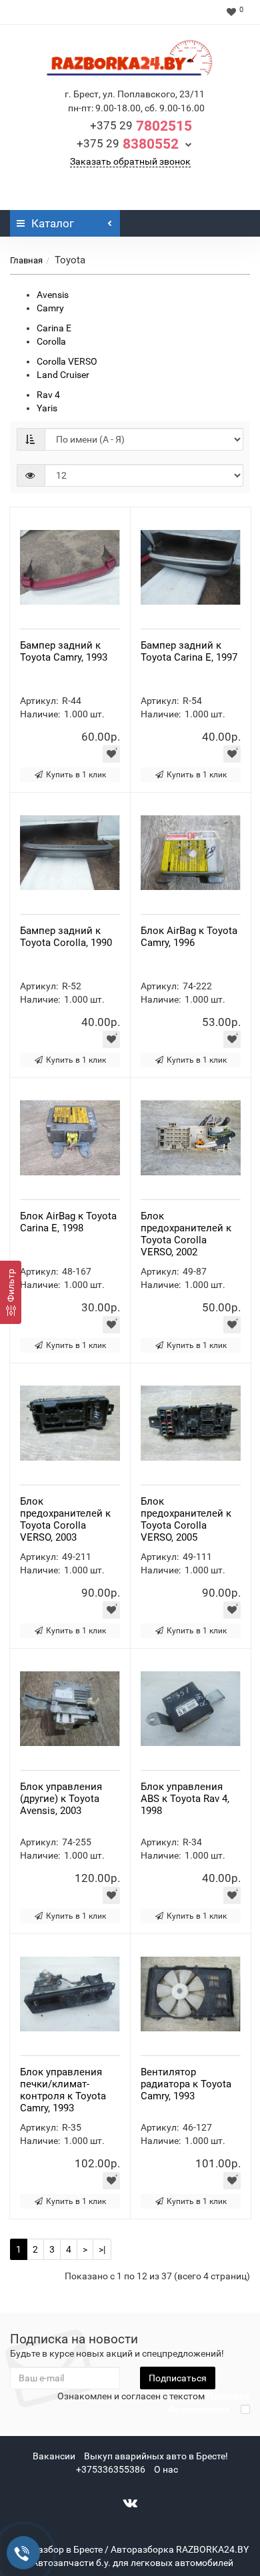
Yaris (47, 408)
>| (102, 2249)
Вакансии (54, 2456)
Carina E (54, 328)
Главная (26, 260)
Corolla (51, 341)
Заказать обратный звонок (130, 161)
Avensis (53, 295)
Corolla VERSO (67, 361)
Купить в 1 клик (76, 775)
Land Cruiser (63, 375)
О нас (166, 2469)
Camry (50, 308)
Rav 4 (48, 395)
